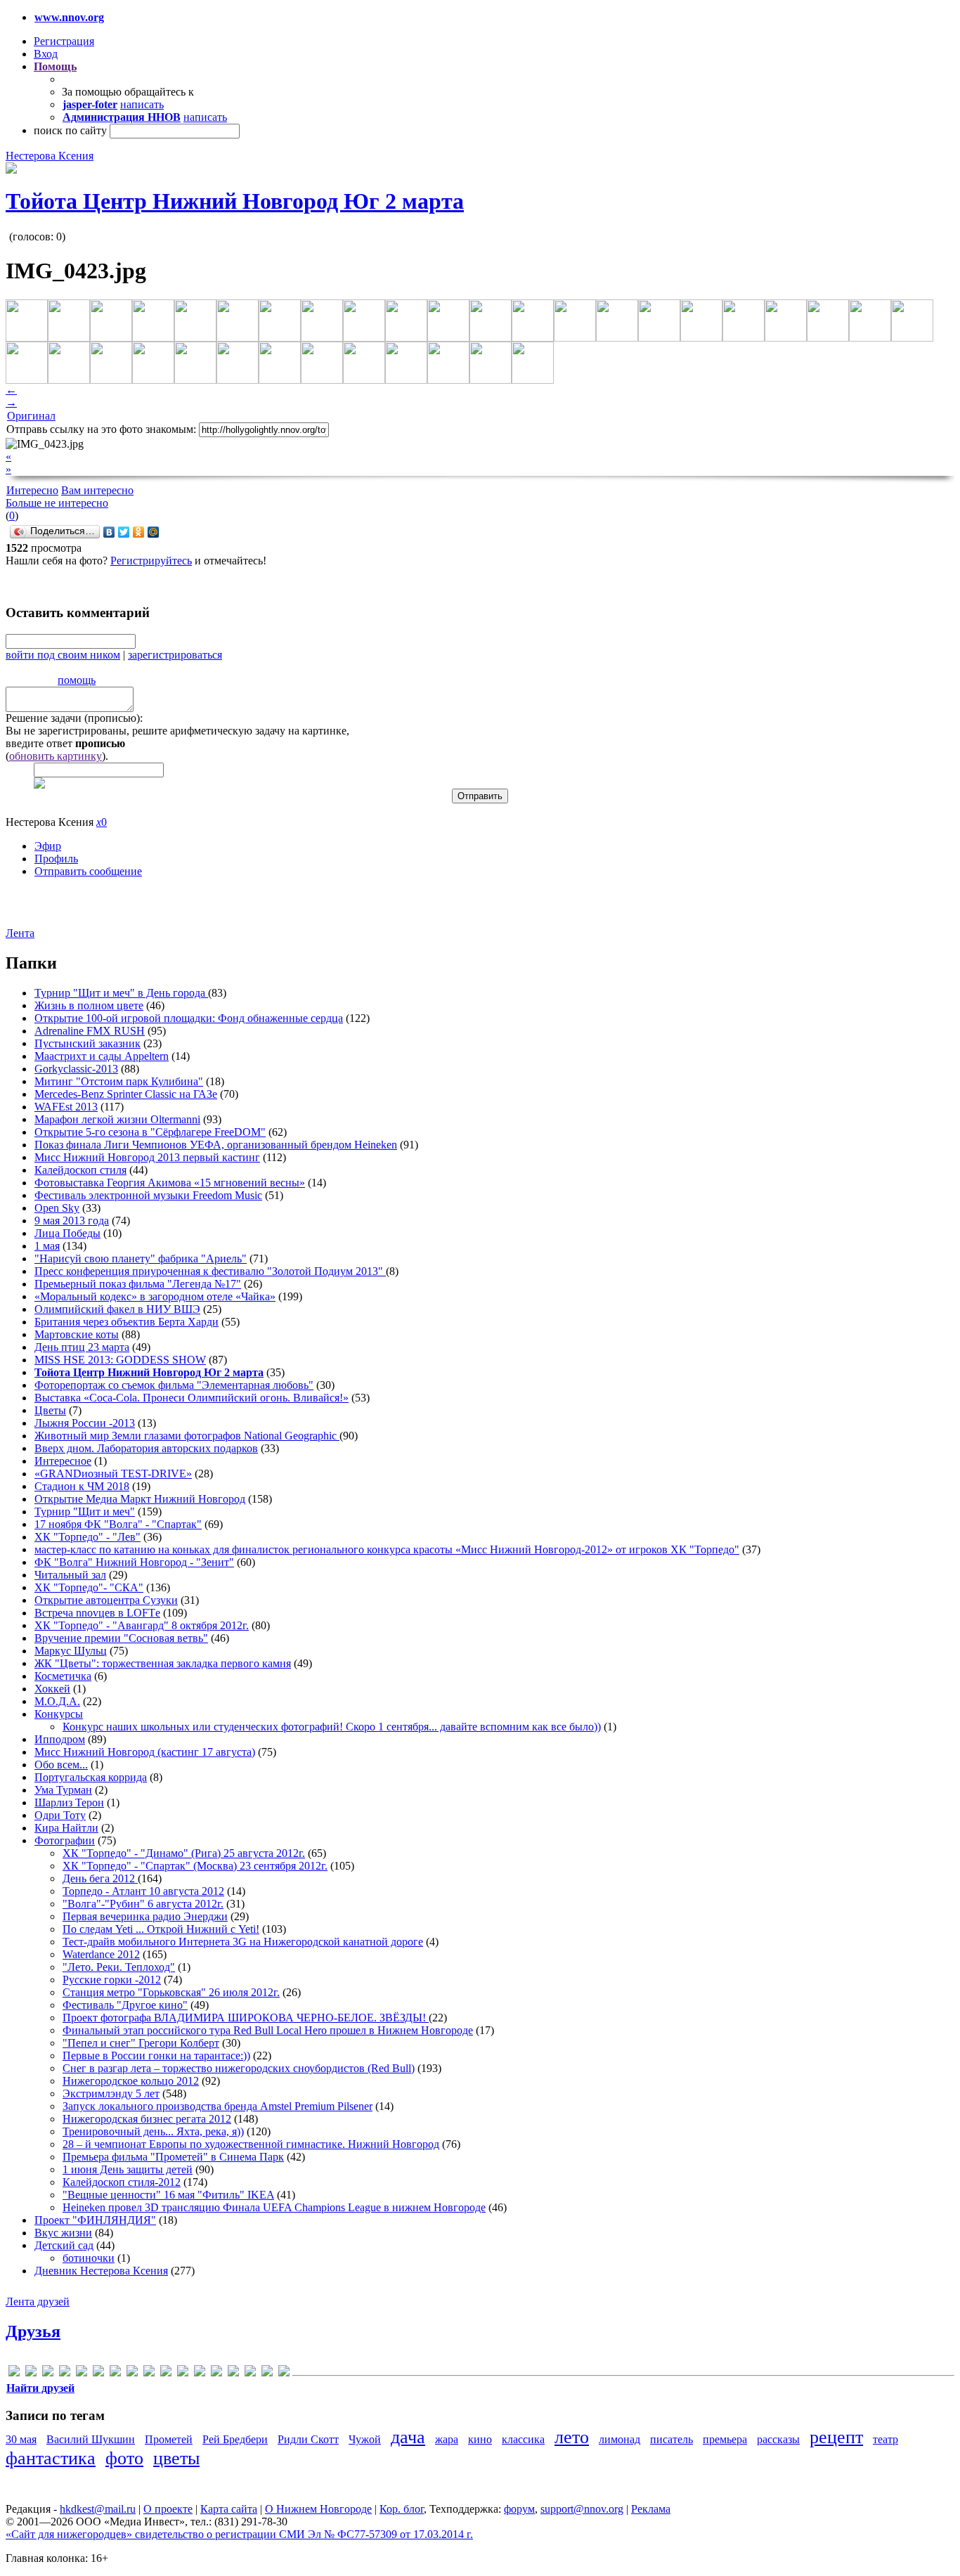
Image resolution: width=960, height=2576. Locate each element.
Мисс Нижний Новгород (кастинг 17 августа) (145, 1752)
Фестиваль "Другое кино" (125, 2005)
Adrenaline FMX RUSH (90, 1031)
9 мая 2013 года (72, 1221)
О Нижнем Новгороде (318, 2509)
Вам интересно (97, 490)
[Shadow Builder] (183, 2373)
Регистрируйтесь (151, 561)
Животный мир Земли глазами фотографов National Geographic (187, 1436)
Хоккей (52, 1689)
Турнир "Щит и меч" (85, 1512)
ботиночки (89, 2258)
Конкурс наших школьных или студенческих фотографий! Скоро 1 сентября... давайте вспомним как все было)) (332, 1727)
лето (572, 2437)
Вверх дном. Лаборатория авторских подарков (146, 1448)
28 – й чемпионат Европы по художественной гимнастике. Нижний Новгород (251, 2144)
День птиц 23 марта (82, 1347)
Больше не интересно (57, 503)
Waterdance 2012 (101, 1954)
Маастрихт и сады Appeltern (102, 1056)
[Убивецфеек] (267, 2373)
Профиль (56, 859)
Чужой (365, 2439)
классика (523, 2439)
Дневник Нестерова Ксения (101, 2271)
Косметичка (63, 1676)
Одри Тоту (60, 1815)
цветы (176, 2458)
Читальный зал (70, 1575)
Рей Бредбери (235, 2439)
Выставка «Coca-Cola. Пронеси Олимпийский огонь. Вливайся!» (192, 1398)
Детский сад (64, 2245)
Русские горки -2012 (112, 1980)
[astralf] (31, 2373)
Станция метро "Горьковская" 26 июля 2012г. (171, 1992)
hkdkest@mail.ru (98, 2509)
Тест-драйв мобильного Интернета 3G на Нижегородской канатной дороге (243, 1942)
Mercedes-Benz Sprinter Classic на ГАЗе (126, 1094)
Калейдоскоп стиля (80, 1170)
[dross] (82, 2373)
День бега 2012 (100, 1878)
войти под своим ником (63, 655)
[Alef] (14, 2373)
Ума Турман (63, 1790)
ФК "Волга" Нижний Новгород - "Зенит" (134, 1562)
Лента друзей (38, 2302)
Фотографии (65, 1840)
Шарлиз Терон (69, 1802)
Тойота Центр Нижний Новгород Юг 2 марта (235, 201)
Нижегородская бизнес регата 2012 (147, 2119)
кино (480, 2439)
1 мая (47, 1246)
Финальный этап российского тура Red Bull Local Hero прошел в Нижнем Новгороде (268, 2030)
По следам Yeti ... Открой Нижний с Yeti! (161, 1929)
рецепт (836, 2437)
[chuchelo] (48, 2373)
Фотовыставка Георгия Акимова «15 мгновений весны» (170, 1183)
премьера (725, 2439)
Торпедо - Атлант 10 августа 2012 (143, 1891)
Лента (20, 933)
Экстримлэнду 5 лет (111, 2093)
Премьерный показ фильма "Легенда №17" (138, 1284)
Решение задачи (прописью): (74, 718)
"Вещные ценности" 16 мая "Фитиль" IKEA (168, 2195)
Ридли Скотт (308, 2439)
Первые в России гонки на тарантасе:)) (156, 2056)
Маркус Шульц (71, 1651)
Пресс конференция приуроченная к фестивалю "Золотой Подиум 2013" (210, 1271)
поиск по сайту (70, 130)
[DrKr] (65, 2373)
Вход (46, 54)
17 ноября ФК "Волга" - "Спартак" (118, 1524)
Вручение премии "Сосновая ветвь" (121, 1638)
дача (408, 2437)
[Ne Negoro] (166, 2373)
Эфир (48, 846)
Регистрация (64, 41)
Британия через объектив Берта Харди (127, 1322)
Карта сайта (229, 2509)
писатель (672, 2439)
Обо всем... (61, 1765)
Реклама (651, 2509)
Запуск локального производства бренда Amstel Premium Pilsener (218, 2106)
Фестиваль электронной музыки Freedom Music (148, 1195)
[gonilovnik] (98, 2373)
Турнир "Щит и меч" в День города (121, 993)
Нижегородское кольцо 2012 (131, 2081)
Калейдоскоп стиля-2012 (122, 2182)
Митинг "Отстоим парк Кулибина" (119, 1081)
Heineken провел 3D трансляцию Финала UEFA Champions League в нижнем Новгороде (274, 2207)
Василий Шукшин (91, 2439)
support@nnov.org (582, 2509)
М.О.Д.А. (57, 1701)
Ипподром (60, 1739)
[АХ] (216, 2373)
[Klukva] (149, 2373)
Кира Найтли (66, 1828)
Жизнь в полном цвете (89, 1005)
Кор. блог (402, 2509)
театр (886, 2439)
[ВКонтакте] (109, 532)
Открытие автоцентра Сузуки (106, 1600)
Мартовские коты (77, 1334)
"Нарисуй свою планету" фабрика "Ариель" (141, 1258)
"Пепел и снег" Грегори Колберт (141, 2043)
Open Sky (57, 1208)
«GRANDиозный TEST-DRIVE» (113, 1474)
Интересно (32, 490)
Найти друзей (40, 2388)
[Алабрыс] (200, 2373)
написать (142, 104)
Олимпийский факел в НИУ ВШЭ (117, 1309)
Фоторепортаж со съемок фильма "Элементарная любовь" (174, 1385)
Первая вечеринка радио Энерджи (145, 1916)
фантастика (51, 2458)
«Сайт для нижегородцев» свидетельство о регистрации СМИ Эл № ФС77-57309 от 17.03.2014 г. (239, 2534)
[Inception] (115, 2373)
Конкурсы (59, 1714)
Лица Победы (67, 1233)
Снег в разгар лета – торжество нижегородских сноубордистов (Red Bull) (239, 2068)
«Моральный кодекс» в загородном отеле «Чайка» (155, 1296)
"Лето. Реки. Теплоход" (119, 1967)
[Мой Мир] (154, 532)
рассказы (778, 2439)
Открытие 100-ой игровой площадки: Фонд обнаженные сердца (189, 1018)
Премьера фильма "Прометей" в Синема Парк (173, 2157)
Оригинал (31, 416)
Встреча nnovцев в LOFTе (97, 1613)
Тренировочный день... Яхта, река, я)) (153, 2131)
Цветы (50, 1410)
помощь (77, 680)
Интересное (63, 1461)
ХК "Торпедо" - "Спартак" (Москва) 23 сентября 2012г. (195, 1866)
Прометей (169, 2439)
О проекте (168, 2509)
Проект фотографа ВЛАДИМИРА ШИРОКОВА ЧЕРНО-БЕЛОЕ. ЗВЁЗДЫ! (246, 2018)
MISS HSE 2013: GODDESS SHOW (120, 1360)
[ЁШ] (284, 2373)
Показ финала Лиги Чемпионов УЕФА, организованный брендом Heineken (216, 1145)
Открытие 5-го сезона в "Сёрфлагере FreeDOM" (150, 1132)
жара (447, 2439)
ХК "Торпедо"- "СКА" (89, 1587)
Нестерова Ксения (50, 156)
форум (519, 2509)
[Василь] (233, 2373)
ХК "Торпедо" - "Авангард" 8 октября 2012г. (142, 1625)
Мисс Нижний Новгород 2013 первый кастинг (147, 1157)
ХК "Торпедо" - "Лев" (87, 1537)
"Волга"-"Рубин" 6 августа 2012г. (143, 1904)
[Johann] (132, 2373)
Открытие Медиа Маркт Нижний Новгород (140, 1499)
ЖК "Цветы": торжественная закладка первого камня (163, 1663)
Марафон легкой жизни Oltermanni (117, 1119)
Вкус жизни (63, 2233)
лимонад (620, 2439)
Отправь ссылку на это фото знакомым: (101, 429)
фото (124, 2458)
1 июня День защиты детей (128, 2169)
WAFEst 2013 (66, 1107)
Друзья (33, 2331)
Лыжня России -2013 (85, 1423)
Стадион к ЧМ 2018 (82, 1486)
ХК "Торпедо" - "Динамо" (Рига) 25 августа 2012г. (184, 1853)
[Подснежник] (250, 2373)
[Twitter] (124, 532)
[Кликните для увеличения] (11, 170)
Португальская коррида (91, 1777)
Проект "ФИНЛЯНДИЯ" (95, 2220)
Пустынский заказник (87, 1043)
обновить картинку (56, 756)
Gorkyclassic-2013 (76, 1069)
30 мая (21, 2439)
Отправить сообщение (88, 871)
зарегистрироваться (175, 655)
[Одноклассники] (139, 532)
